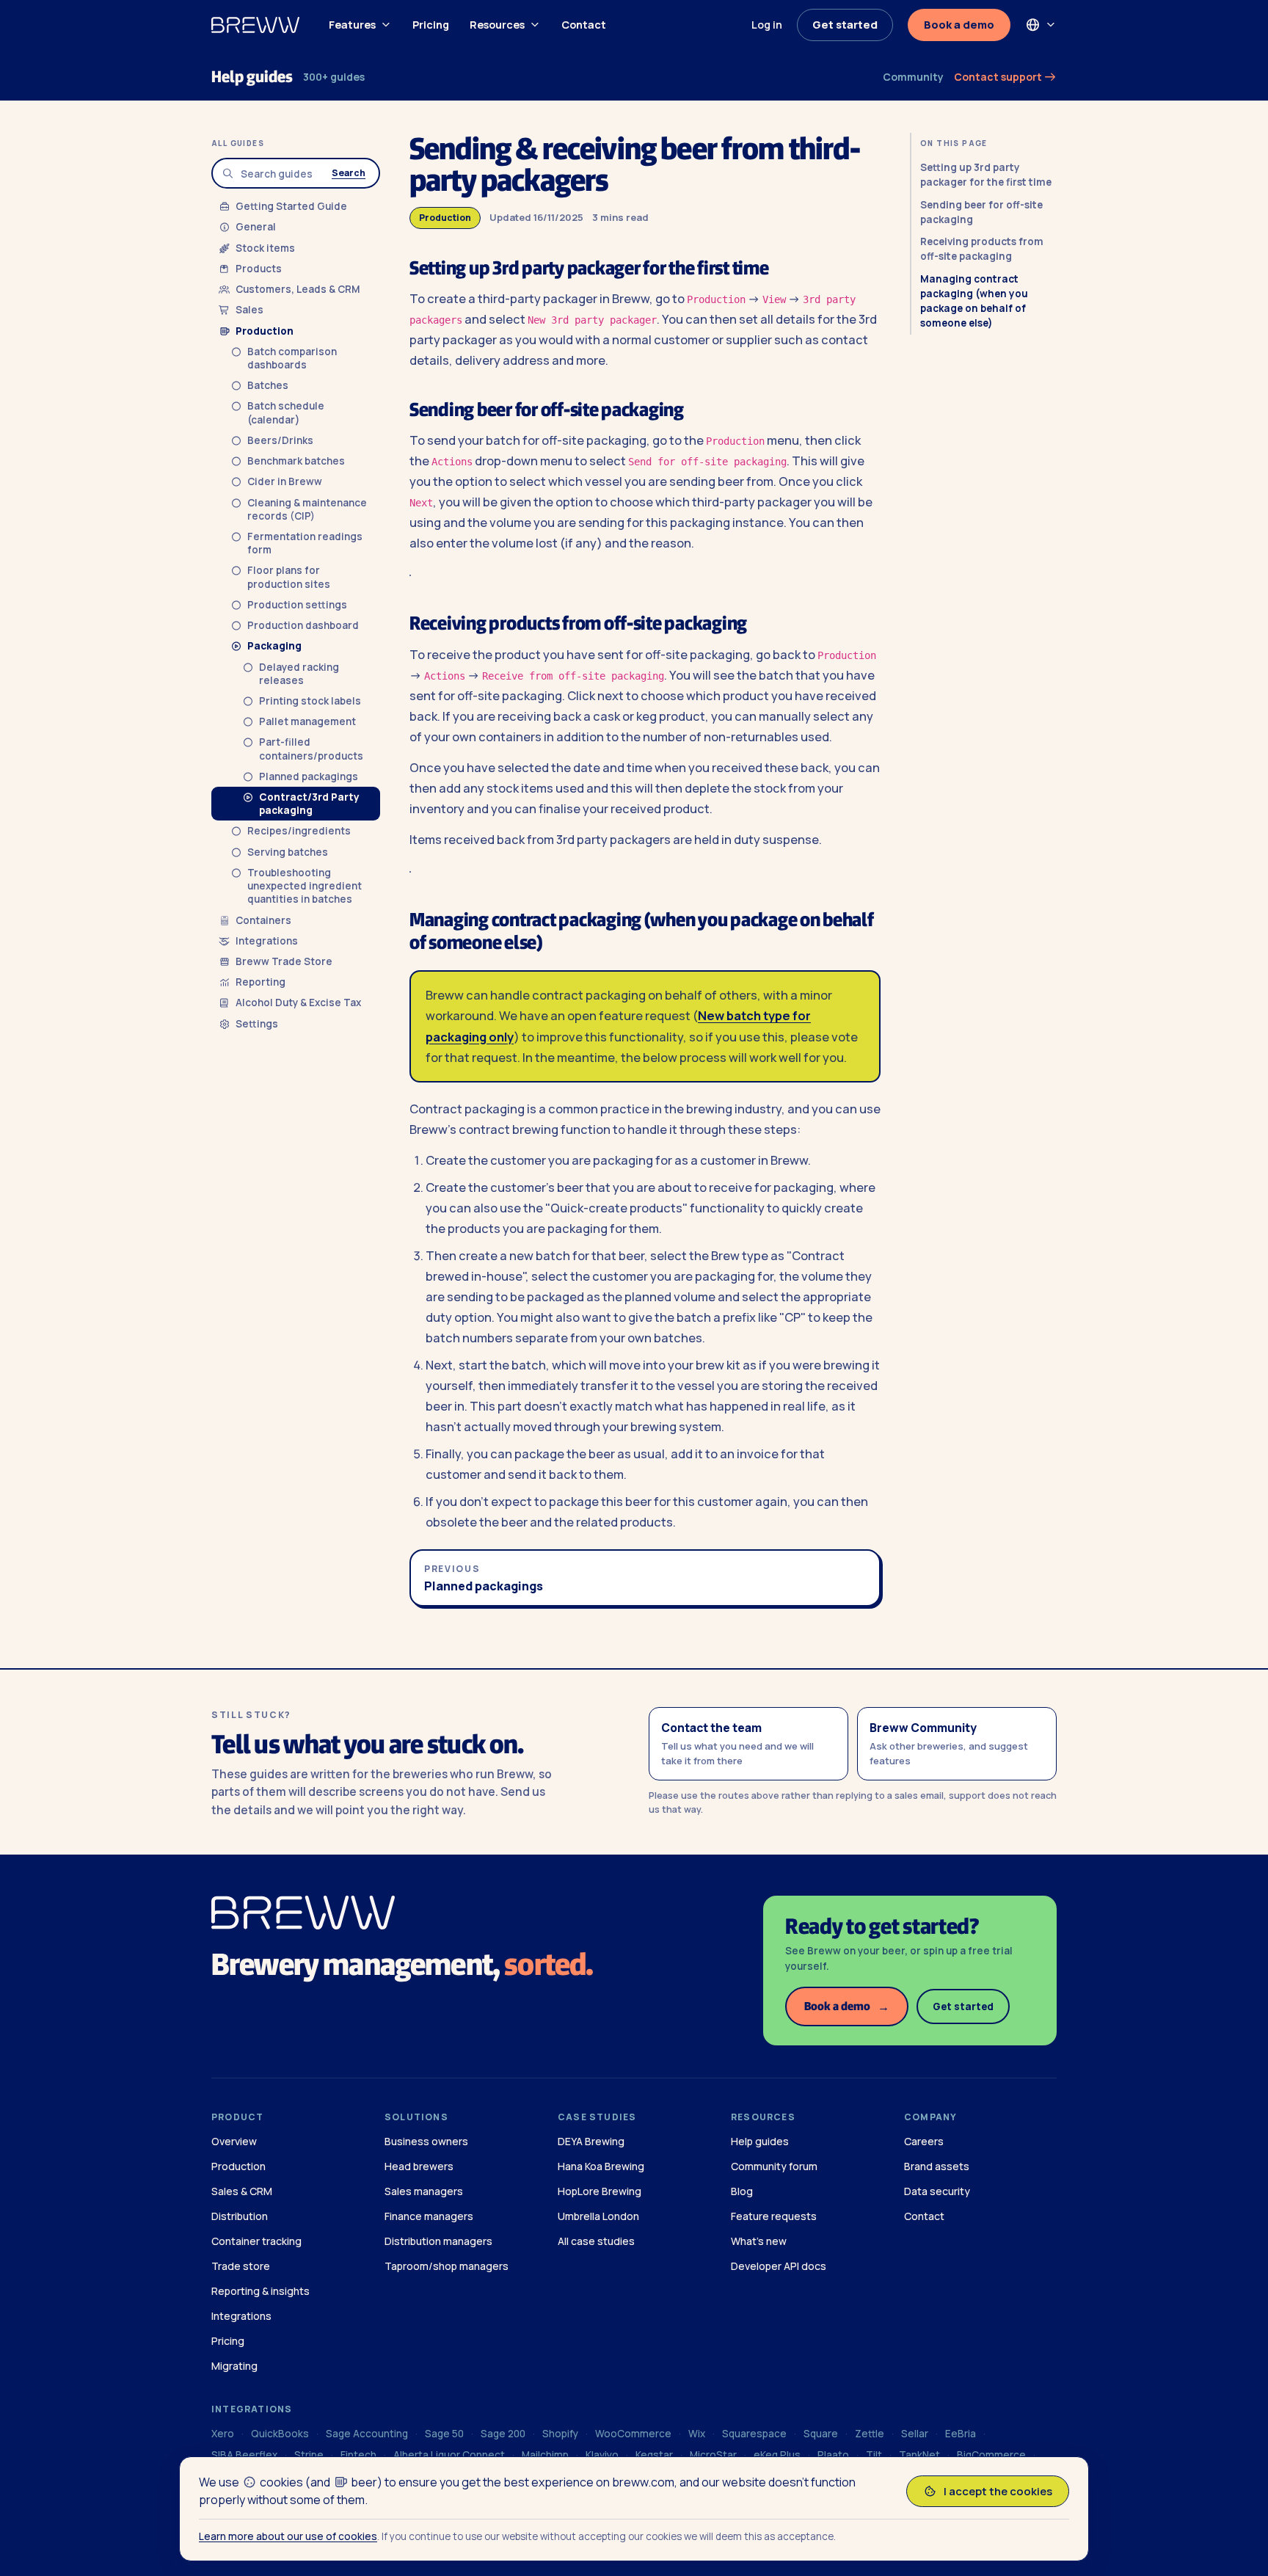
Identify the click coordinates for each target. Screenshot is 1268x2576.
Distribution (240, 2216)
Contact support (999, 77)
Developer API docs (779, 2266)
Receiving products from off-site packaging (982, 249)
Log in (767, 25)
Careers (924, 2141)
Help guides (252, 77)
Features (352, 25)
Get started (845, 25)
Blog (742, 2191)
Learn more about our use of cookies (288, 2536)
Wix (697, 2434)
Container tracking (256, 2241)
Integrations (241, 2316)
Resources (497, 25)
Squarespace (754, 2434)
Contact (584, 25)
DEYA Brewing (591, 2141)
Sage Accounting (367, 2434)
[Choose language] (1041, 25)
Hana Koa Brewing (601, 2166)
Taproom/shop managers (447, 2266)
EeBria (961, 2434)
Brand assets (937, 2166)
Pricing (431, 25)
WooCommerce (633, 2434)
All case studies (596, 2241)
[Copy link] (783, 270)
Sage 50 (444, 2434)
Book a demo (959, 25)
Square (821, 2434)
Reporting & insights (260, 2291)
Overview (234, 2141)
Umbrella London (598, 2216)
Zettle (870, 2434)
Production (445, 218)
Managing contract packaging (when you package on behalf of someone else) (974, 301)
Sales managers (424, 2191)
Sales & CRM (242, 2191)
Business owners (426, 2141)
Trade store (241, 2266)
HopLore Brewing (600, 2191)
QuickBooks (280, 2434)
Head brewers (419, 2166)
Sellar (915, 2434)
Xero (223, 2434)
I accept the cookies (998, 2491)
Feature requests (774, 2216)
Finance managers (429, 2216)
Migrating (234, 2366)
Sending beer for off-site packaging (981, 212)
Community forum (774, 2166)
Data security (937, 2191)
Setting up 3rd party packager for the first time (986, 175)
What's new (759, 2241)
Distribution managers (438, 2241)
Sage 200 (503, 2434)
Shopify (560, 2434)
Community (913, 77)
